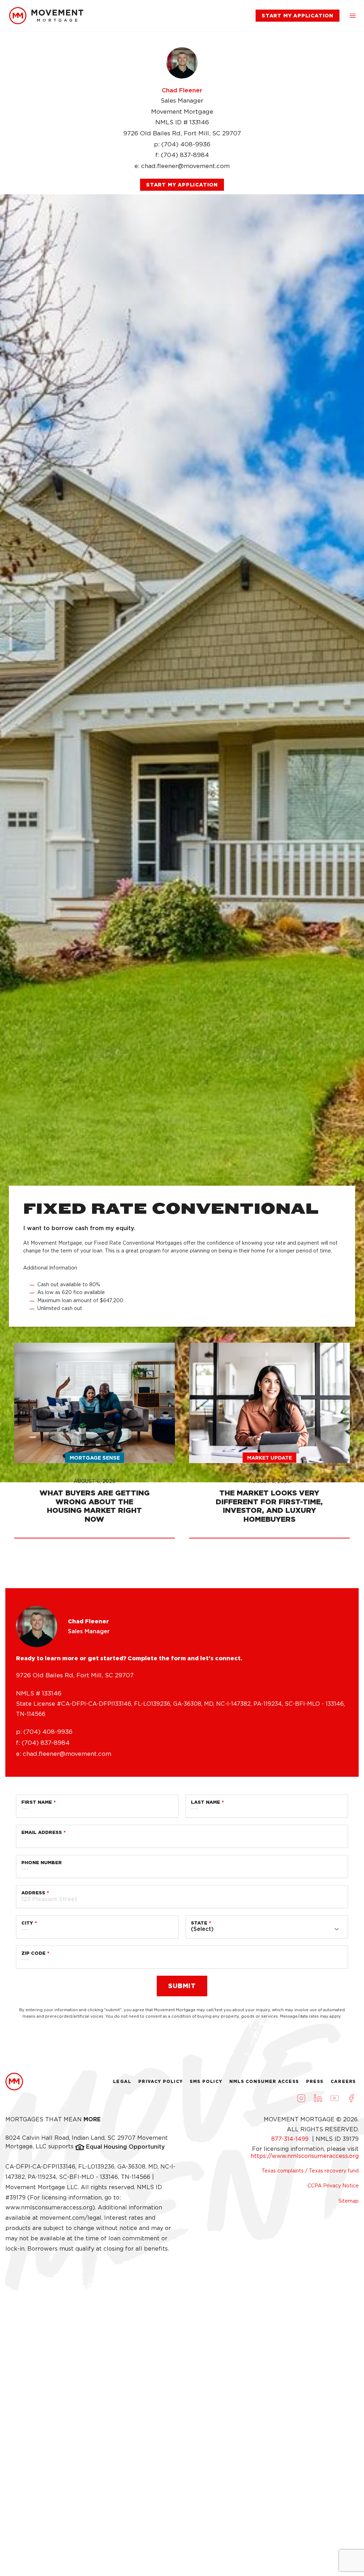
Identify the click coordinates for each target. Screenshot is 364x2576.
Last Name (205, 1802)
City (27, 1923)
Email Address (42, 1832)
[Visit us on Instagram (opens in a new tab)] (301, 2098)
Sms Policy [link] (206, 2081)
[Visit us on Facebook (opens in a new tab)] (351, 2098)
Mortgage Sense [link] (95, 1458)
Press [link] (315, 2081)
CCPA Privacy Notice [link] (333, 2186)
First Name (37, 1802)
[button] (353, 16)
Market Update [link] (269, 1458)
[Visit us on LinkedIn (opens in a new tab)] (318, 2098)
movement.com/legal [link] (71, 2218)
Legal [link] (122, 2081)
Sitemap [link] (349, 2201)
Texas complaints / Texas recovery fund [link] (310, 2171)
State (199, 1923)
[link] (46, 16)
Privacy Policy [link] (160, 2081)
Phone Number (42, 1863)
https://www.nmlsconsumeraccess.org (305, 2156)
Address (33, 1893)
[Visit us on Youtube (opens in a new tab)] (334, 2098)
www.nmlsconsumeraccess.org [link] (49, 2207)
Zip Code (33, 1953)
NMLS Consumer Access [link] (264, 2081)
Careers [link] (343, 2081)
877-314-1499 (291, 2139)
